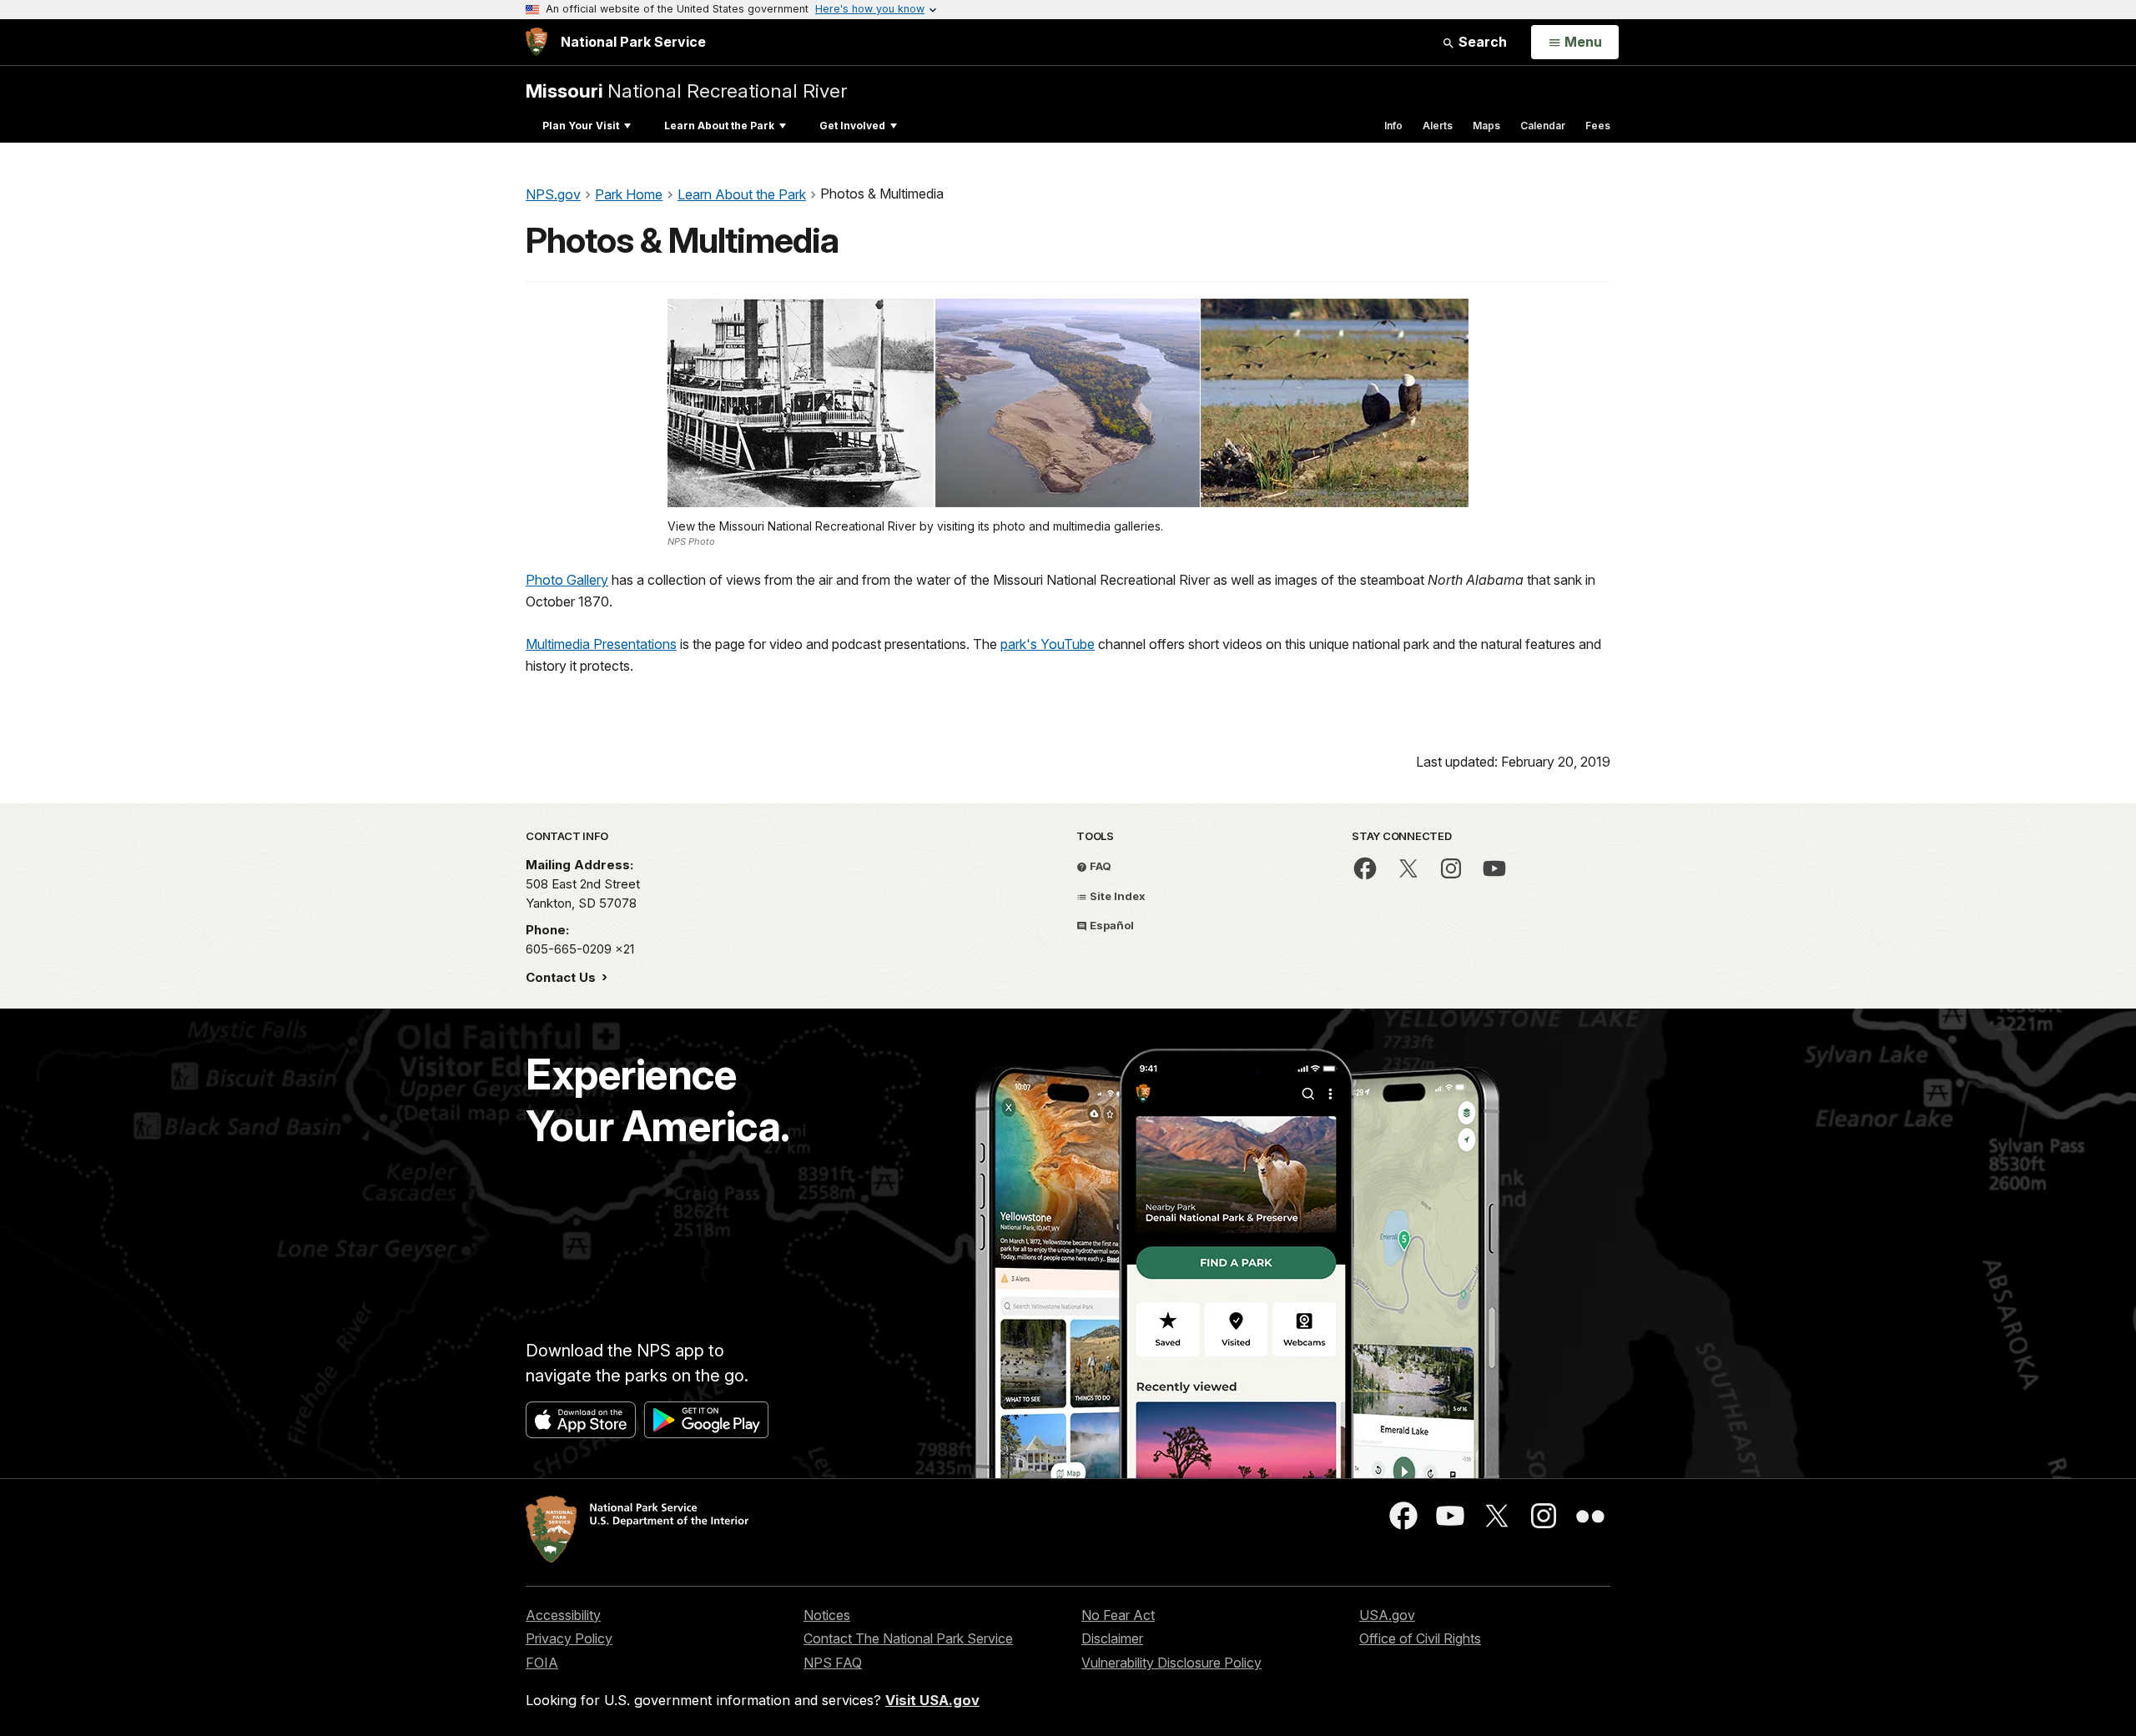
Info (1393, 126)
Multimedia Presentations (601, 644)
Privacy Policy (569, 1638)
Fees (1598, 126)
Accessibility (563, 1615)
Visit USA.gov (932, 1700)
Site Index (1116, 896)
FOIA (542, 1663)
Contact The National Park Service (908, 1638)
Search (1481, 42)
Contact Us (562, 977)
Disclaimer (1112, 1638)
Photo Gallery (567, 580)
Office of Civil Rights (1420, 1638)
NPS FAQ (833, 1663)
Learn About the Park (719, 126)
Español (1111, 925)
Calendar (1543, 126)
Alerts (1438, 126)
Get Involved (852, 126)
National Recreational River (686, 91)
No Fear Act (1118, 1615)
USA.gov (1387, 1615)
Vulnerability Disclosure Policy (1171, 1663)
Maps (1486, 126)
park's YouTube (1048, 644)
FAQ (1099, 866)
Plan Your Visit (581, 126)
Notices (827, 1615)
